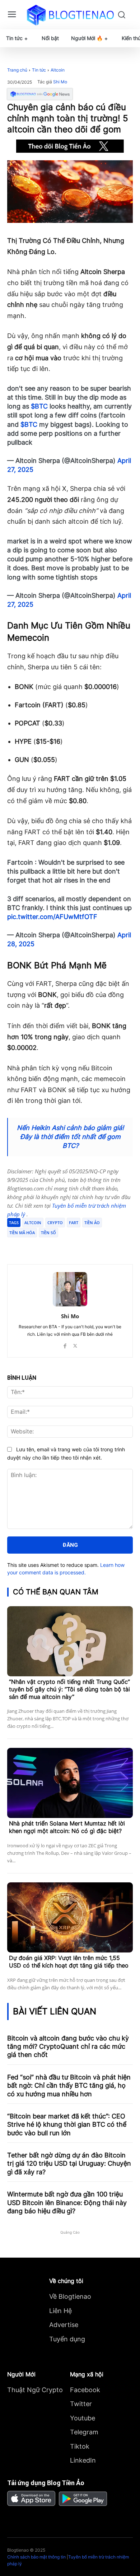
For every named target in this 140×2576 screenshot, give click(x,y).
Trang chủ (17, 70)
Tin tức (39, 70)
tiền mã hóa (22, 1233)
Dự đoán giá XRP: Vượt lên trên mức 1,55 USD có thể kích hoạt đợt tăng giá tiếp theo (69, 1962)
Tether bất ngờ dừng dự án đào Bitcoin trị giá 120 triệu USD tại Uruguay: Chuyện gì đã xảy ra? (69, 2164)
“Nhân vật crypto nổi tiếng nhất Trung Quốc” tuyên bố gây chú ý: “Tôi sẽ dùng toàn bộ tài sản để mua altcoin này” (69, 1689)
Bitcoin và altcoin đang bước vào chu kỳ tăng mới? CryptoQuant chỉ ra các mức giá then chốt (68, 2047)
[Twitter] (53, 1246)
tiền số (48, 1233)
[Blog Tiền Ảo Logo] (70, 15)
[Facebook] (37, 1246)
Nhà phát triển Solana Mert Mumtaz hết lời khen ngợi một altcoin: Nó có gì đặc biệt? (67, 1827)
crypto (55, 1223)
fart (74, 1223)
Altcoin (58, 70)
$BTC (39, 406)
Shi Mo (60, 82)
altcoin (33, 1223)
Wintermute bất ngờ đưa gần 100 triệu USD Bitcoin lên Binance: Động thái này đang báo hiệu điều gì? (67, 2203)
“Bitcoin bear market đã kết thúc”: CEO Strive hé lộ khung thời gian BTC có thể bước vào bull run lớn (67, 2125)
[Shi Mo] (70, 1289)
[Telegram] (70, 1246)
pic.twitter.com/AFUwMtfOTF (52, 917)
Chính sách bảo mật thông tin (36, 2557)
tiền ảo (92, 1223)
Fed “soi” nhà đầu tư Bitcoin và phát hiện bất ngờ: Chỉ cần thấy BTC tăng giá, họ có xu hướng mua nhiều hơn (69, 2086)
